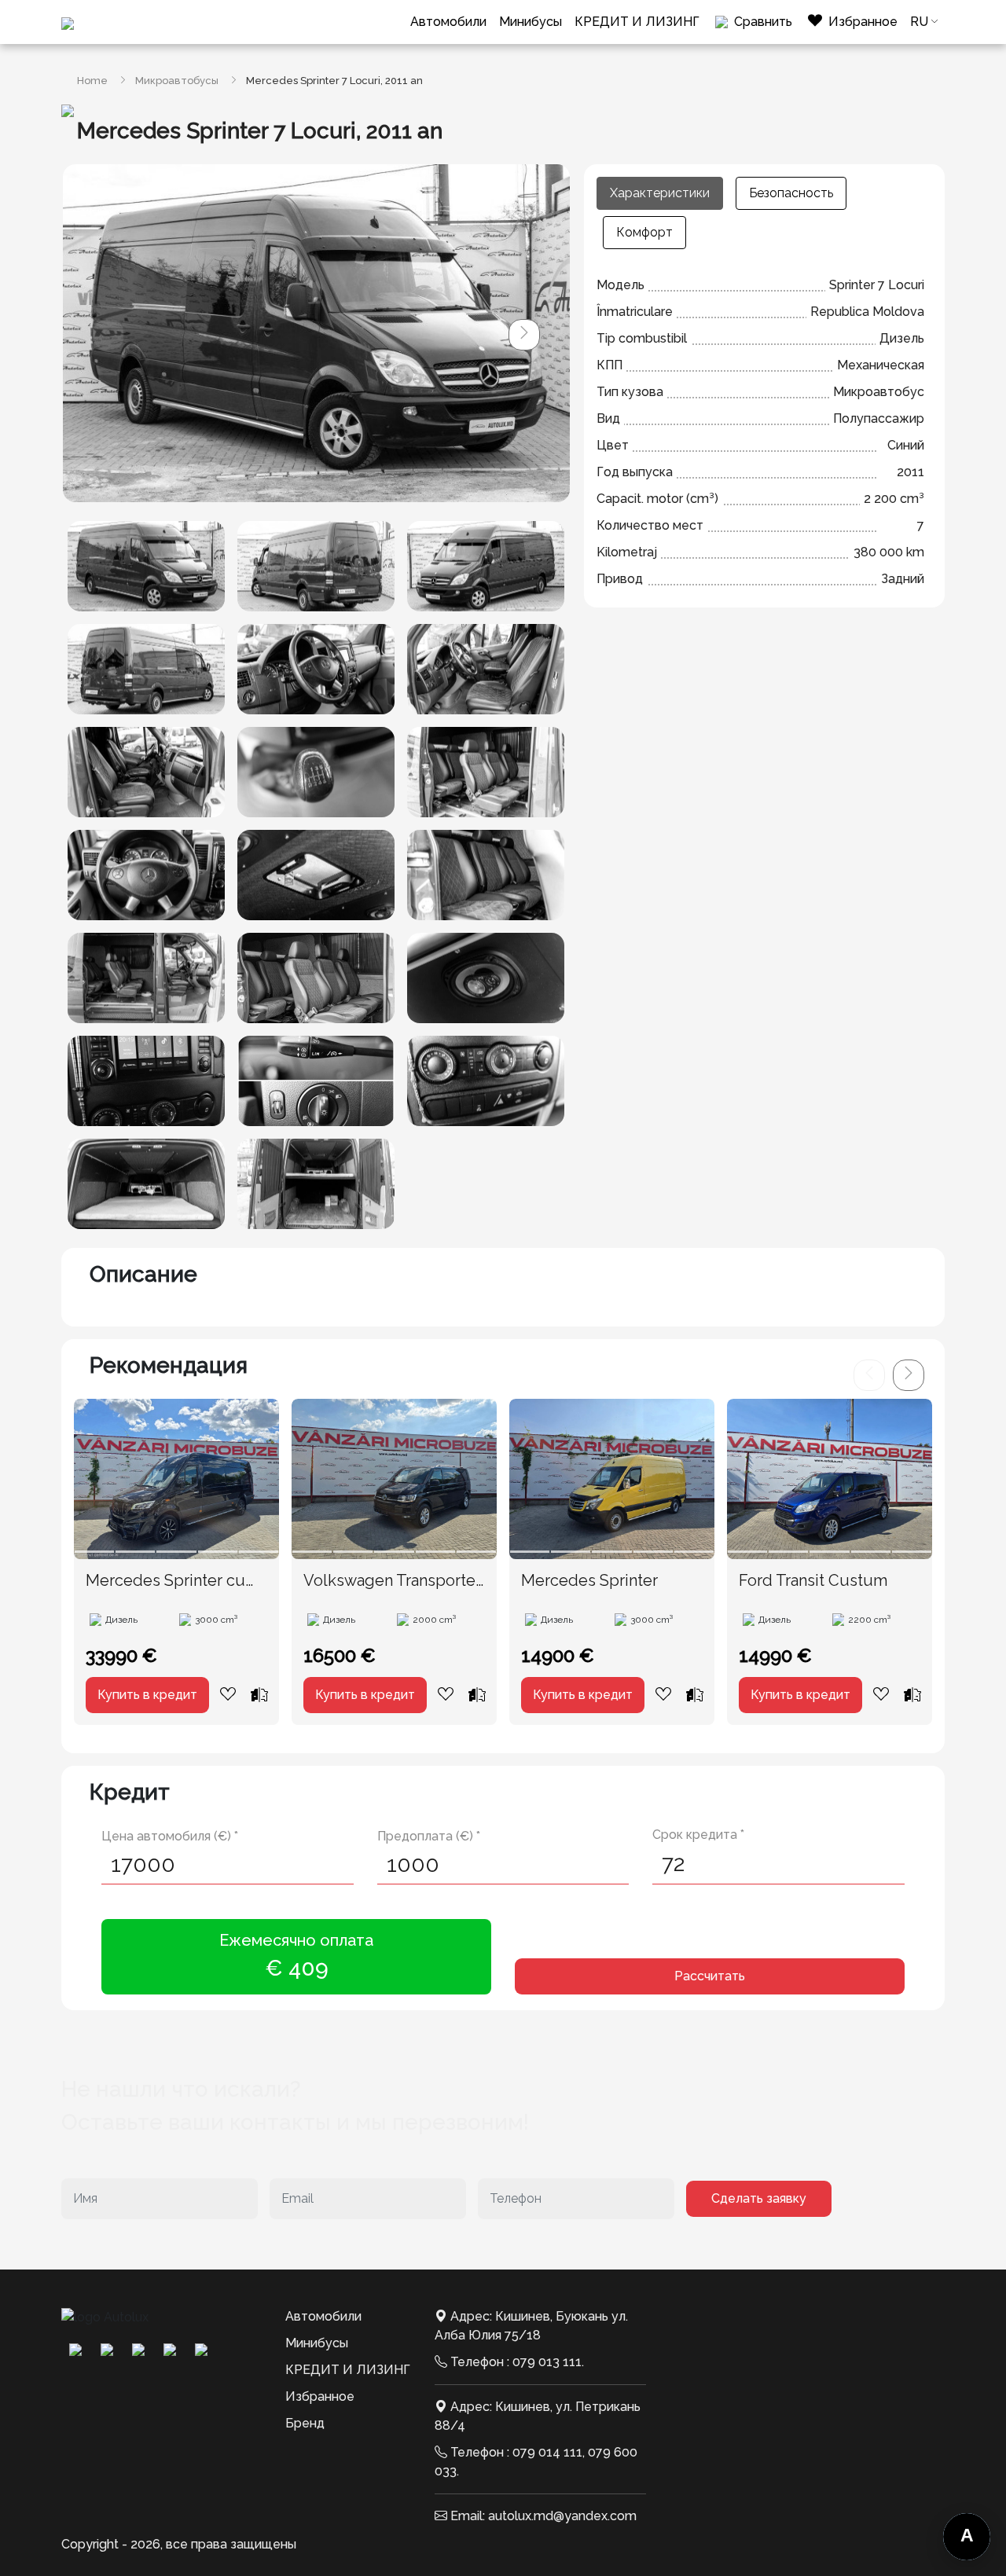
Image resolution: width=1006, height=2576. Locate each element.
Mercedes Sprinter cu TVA (165, 1581)
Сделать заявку (759, 2198)
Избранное (320, 2396)
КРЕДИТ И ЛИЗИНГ (637, 22)
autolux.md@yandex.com (562, 2516)
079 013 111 (547, 2362)
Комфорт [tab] (644, 232)
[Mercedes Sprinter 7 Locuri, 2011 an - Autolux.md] (146, 566)
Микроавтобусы (177, 81)
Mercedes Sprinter (589, 1580)
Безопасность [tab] (791, 193)
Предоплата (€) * (429, 1836)
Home (92, 81)
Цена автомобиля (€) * (170, 1836)
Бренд (305, 2423)
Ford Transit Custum (813, 1580)
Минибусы (531, 22)
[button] (524, 335)
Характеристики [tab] (660, 193)
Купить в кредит (147, 1695)
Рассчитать (710, 1976)
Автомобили (448, 22)
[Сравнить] (259, 1694)
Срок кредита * (698, 1835)
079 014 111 (547, 2452)
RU (919, 22)
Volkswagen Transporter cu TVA (392, 1581)
